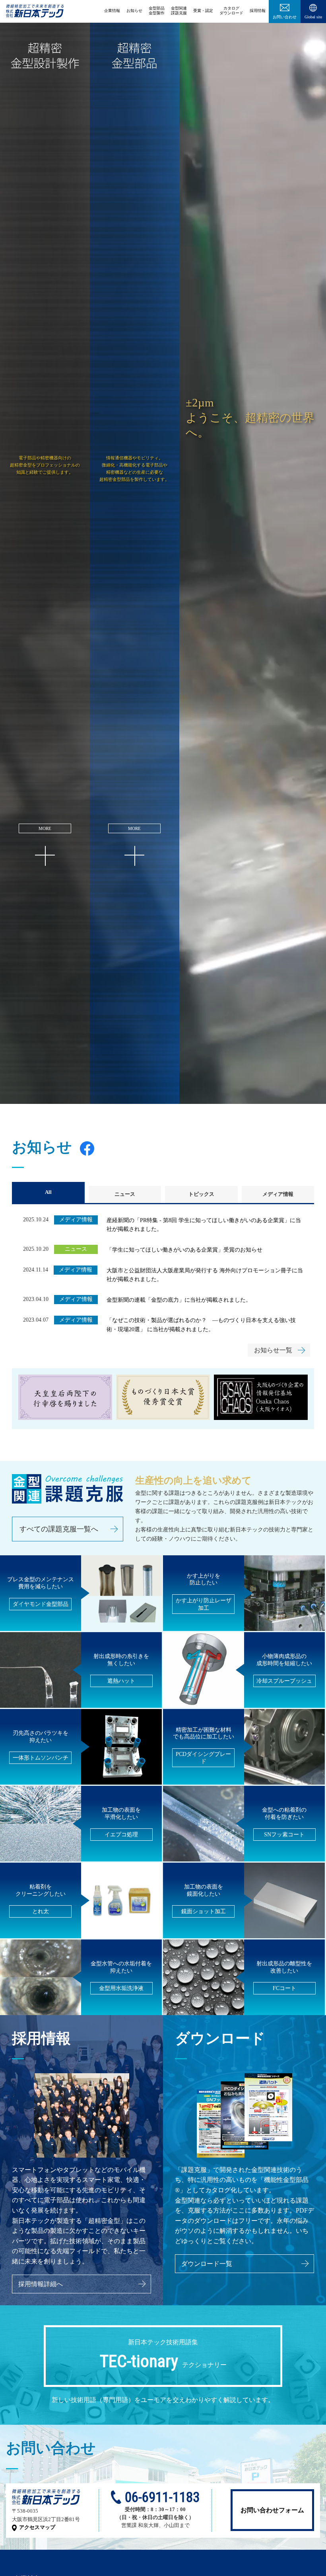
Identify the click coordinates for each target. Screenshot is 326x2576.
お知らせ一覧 (273, 1350)
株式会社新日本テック (35, 15)
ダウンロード (231, 11)
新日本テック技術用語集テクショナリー (163, 2355)
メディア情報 (278, 1194)
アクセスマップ (37, 2527)
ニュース (125, 1194)
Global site (313, 17)
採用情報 (258, 11)
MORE (45, 828)
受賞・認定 (203, 11)
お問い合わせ (285, 17)
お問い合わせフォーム (272, 2510)
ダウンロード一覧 (207, 2264)
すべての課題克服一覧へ (59, 1529)
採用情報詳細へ (41, 2284)
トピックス (201, 1194)
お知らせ (134, 11)
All (48, 1192)
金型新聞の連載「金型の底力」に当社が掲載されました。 (179, 1300)
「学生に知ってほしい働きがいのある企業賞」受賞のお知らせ (184, 1250)
